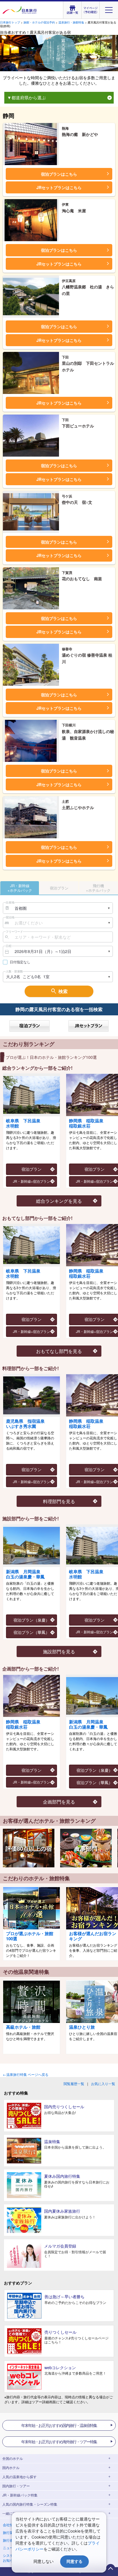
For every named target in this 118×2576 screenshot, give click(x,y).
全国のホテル (13, 2458)
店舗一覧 (72, 12)
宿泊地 (10, 917)
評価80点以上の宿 (29, 1848)
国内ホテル (11, 2467)
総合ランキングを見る (59, 1201)
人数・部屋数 (14, 971)
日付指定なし (20, 962)
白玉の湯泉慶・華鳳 (25, 1574)
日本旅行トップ (10, 22)
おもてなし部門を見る (59, 1351)
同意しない (44, 2561)
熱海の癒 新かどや (80, 132)
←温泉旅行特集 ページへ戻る (26, 2074)
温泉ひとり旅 (82, 2027)
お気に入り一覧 (103, 2083)
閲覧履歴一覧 (74, 2083)
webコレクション (60, 2367)
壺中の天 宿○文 (77, 500)
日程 (9, 946)
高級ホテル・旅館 (23, 2027)
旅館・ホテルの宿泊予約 (39, 22)
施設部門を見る (59, 1651)
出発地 (10, 902)
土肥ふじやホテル (78, 805)
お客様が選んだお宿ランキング (93, 1936)
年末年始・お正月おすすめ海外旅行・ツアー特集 (59, 2442)
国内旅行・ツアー (16, 2486)
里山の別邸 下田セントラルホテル (88, 364)
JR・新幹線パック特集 (20, 2495)
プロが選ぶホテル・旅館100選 (30, 1936)
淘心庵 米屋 (74, 208)
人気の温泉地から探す (19, 2477)
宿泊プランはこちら (59, 174)
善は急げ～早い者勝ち (64, 2296)
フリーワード (14, 932)
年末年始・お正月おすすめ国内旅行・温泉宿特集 (59, 2425)
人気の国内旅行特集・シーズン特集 (30, 2504)
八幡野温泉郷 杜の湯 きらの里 (88, 287)
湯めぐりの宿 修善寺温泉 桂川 (87, 656)
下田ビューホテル (78, 423)
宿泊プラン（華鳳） (32, 1632)
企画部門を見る (59, 1802)
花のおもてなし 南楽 (82, 576)
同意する (74, 2561)
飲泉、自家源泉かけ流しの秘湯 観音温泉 (88, 732)
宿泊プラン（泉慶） (32, 1620)
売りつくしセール (60, 2332)
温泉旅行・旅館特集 (71, 22)
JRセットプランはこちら (59, 187)
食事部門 (86, 1848)
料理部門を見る (59, 1501)
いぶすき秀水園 (25, 1424)
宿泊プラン (32, 1169)
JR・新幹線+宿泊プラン (32, 1181)
